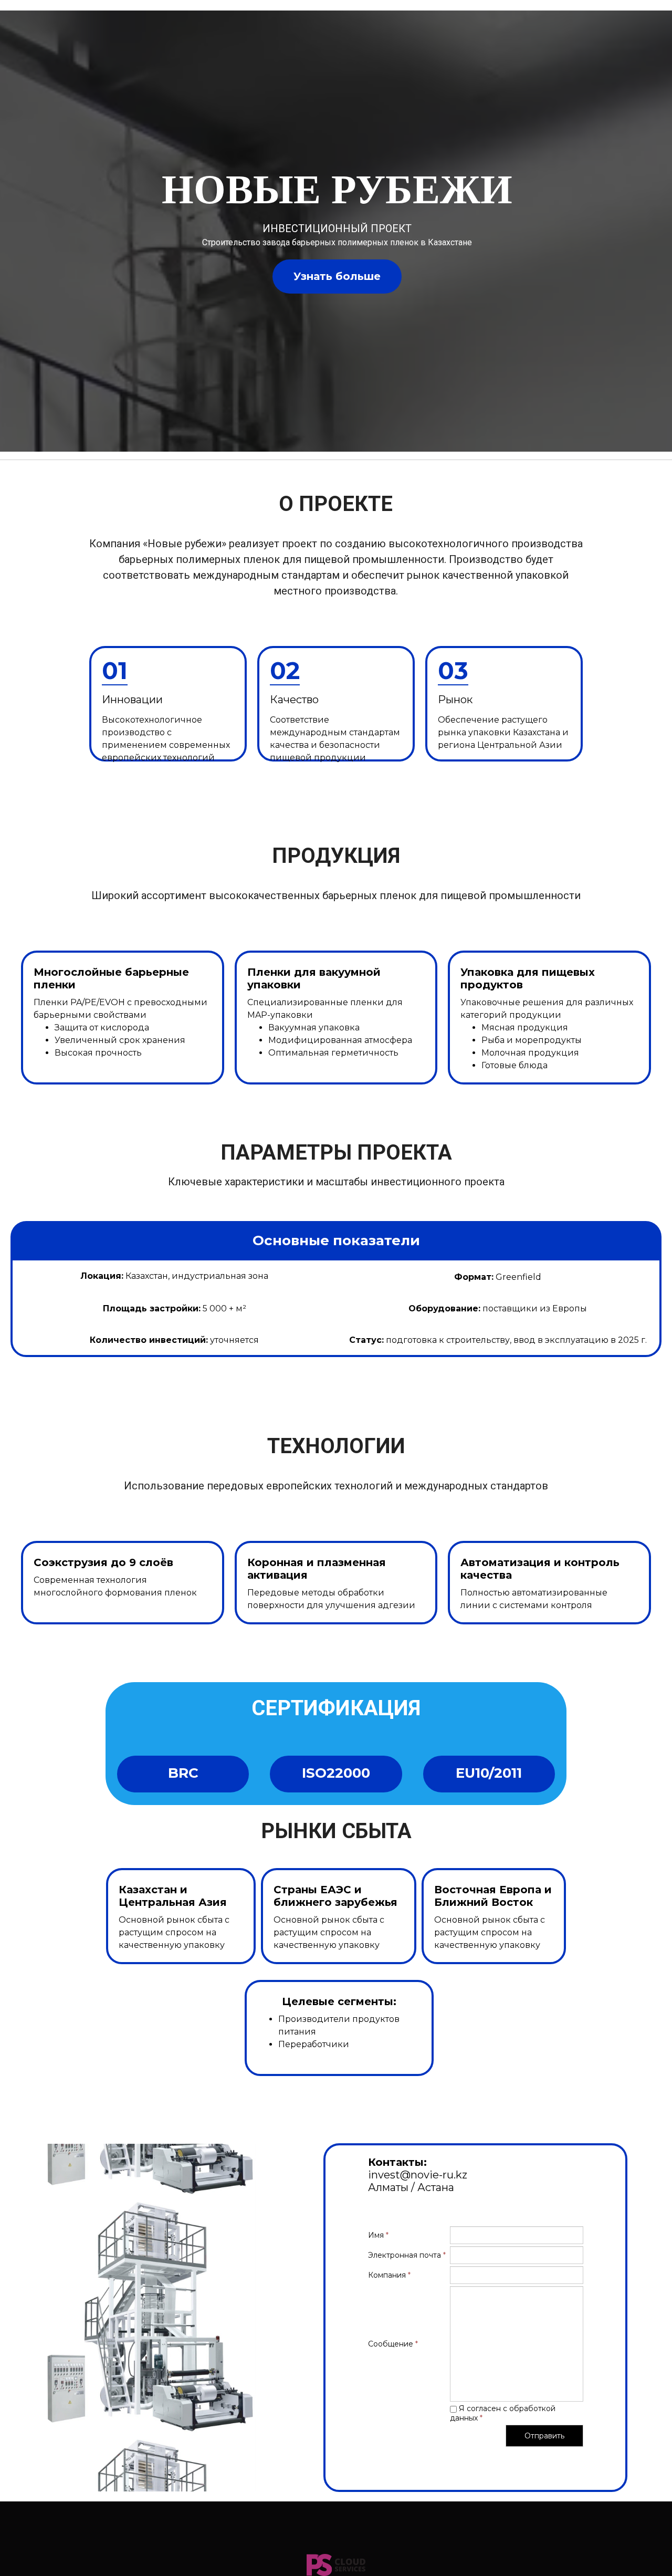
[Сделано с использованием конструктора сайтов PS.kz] (336, 2565)
